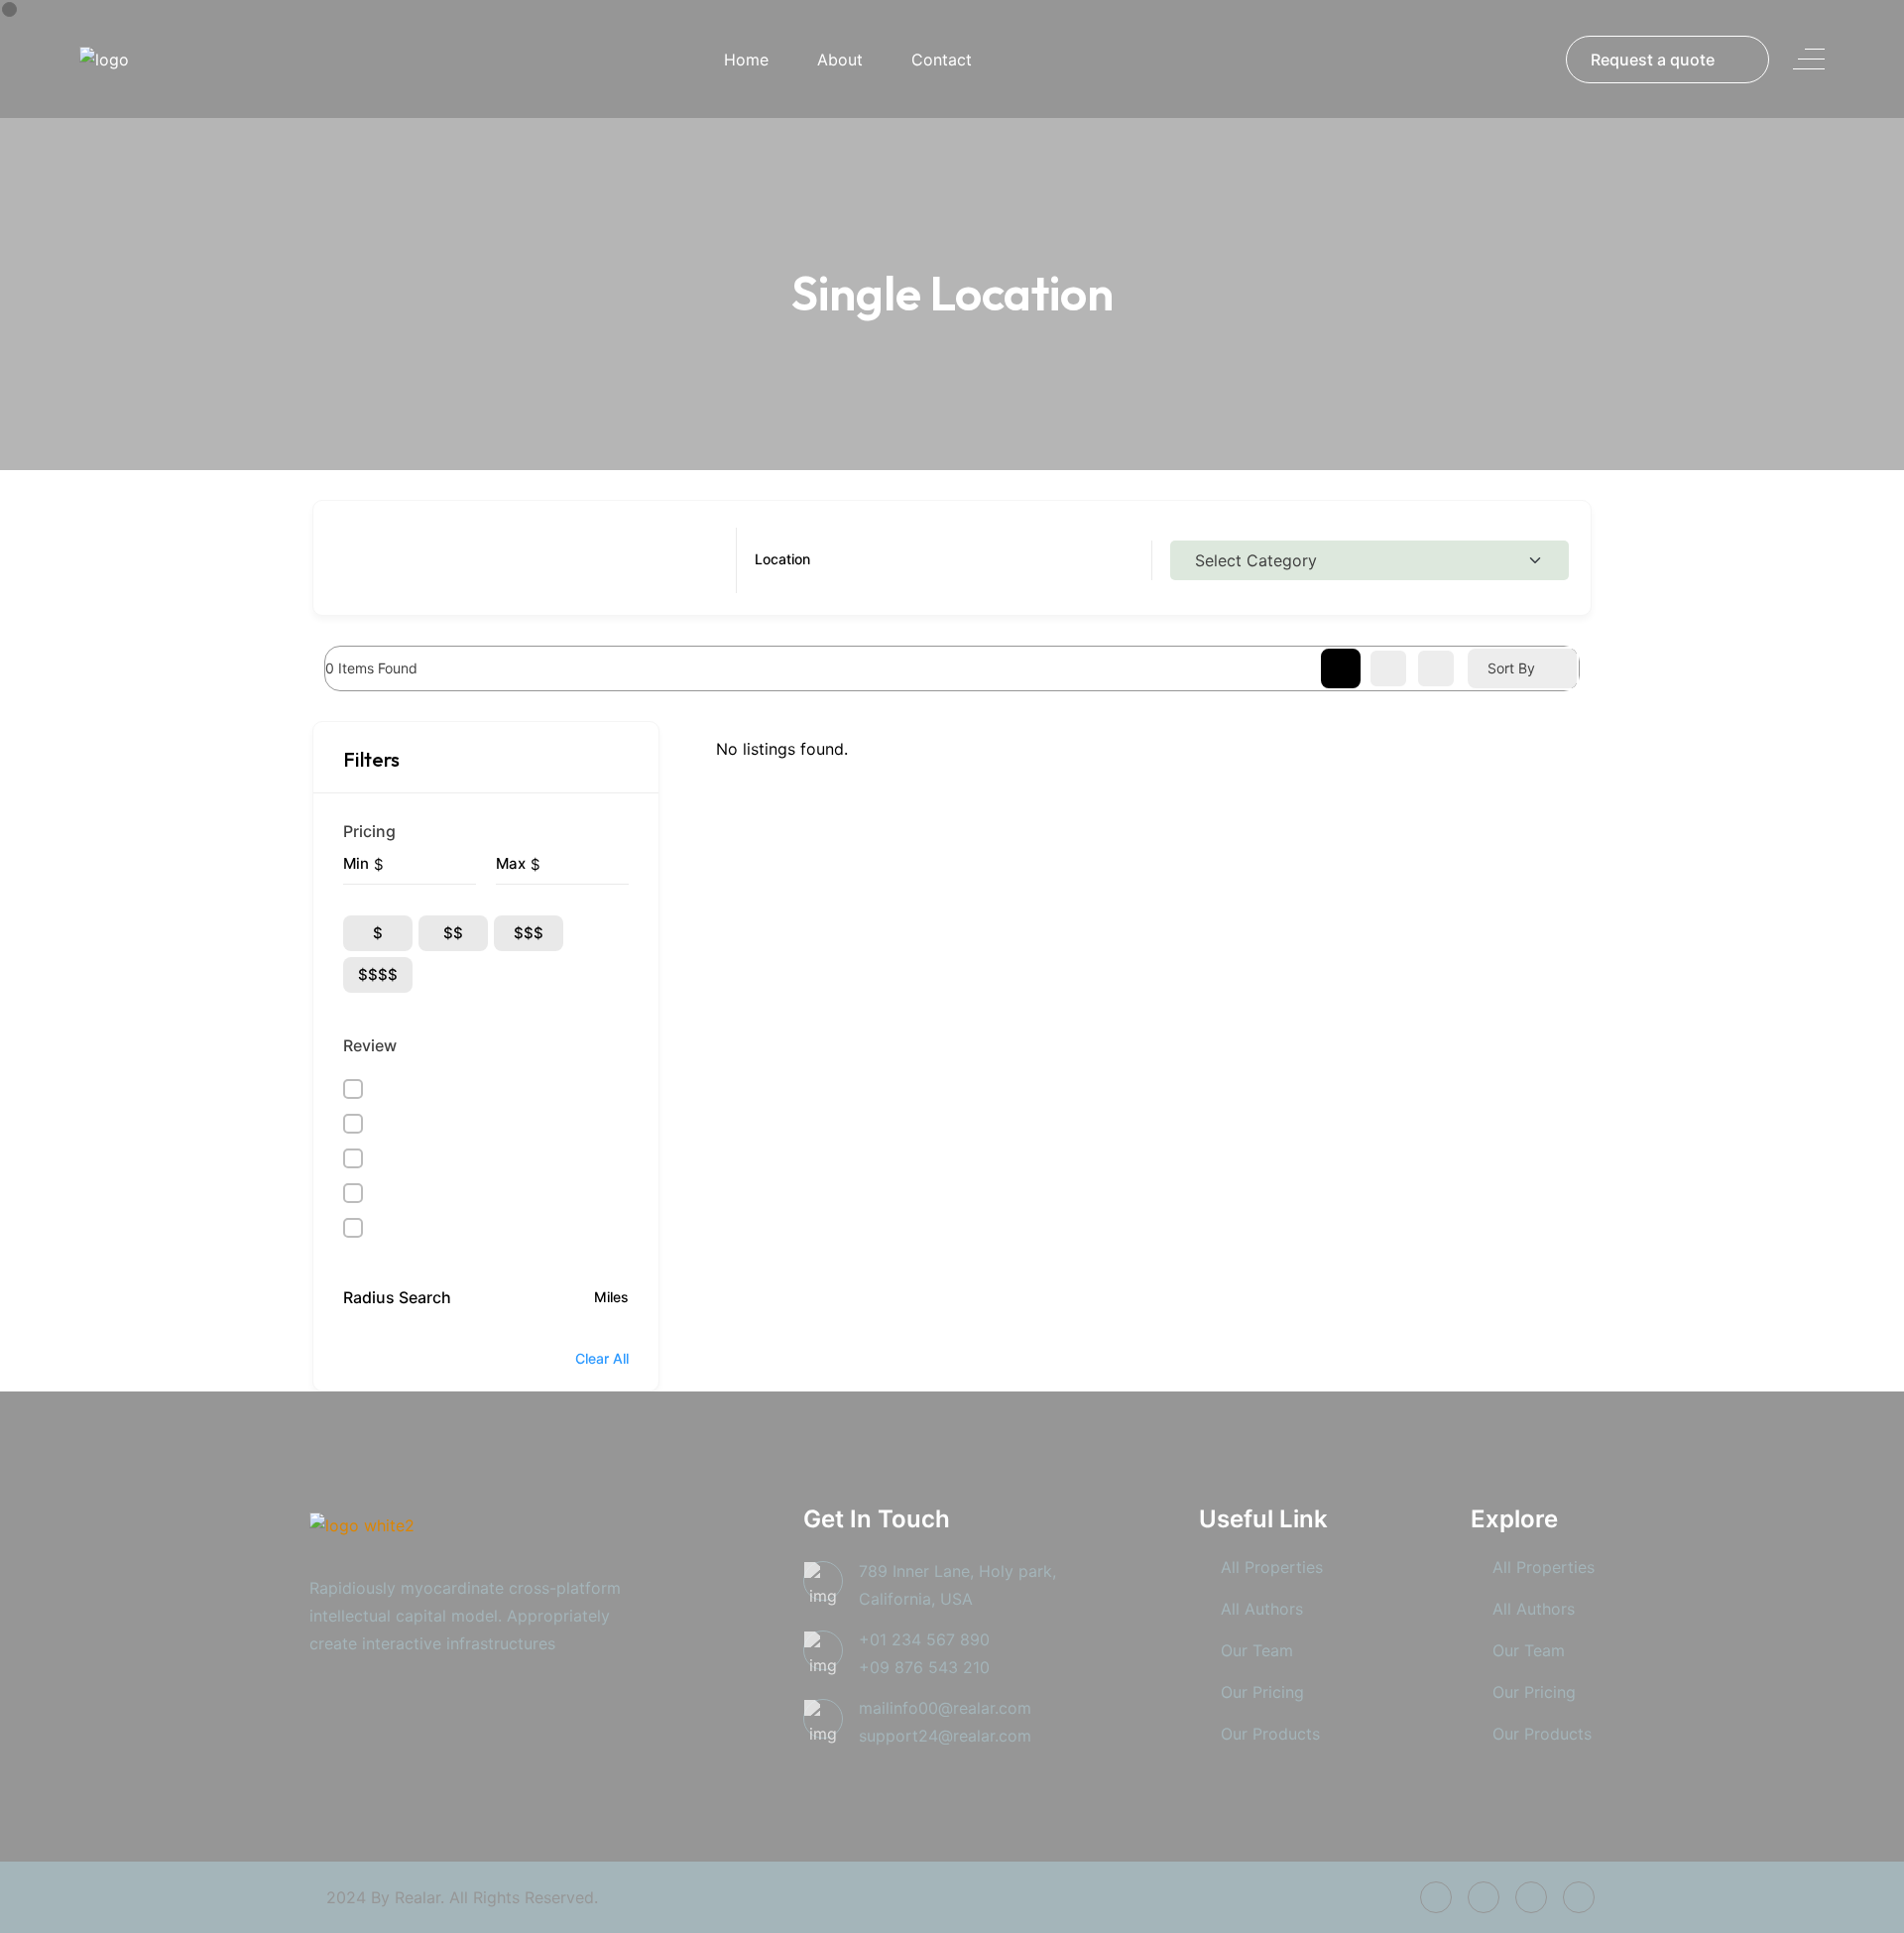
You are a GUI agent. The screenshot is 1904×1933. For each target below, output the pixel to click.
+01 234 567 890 (924, 1639)
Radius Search (397, 1297)
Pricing (369, 831)
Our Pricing (1262, 1692)
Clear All (602, 1358)
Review (370, 1045)
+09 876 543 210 (924, 1667)
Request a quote (1653, 60)
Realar (417, 1897)
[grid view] (1341, 668)
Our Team (1257, 1650)
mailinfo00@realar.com (945, 1708)
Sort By (1511, 668)
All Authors (1262, 1609)
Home (746, 60)
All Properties (1272, 1567)
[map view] (1436, 668)
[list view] (1388, 668)
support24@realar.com (945, 1736)
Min (356, 863)
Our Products (1270, 1734)
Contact (942, 60)
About (840, 60)
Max (511, 863)
